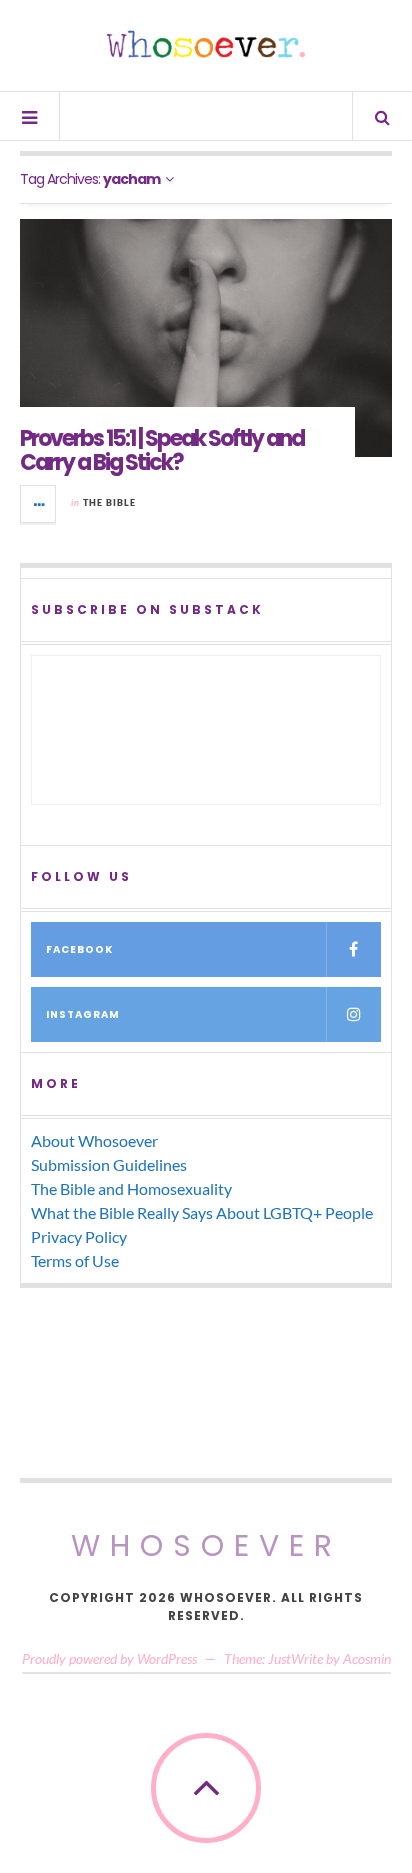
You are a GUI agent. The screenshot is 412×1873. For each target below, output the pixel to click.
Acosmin (367, 1658)
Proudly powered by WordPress (109, 1658)
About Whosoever (94, 1140)
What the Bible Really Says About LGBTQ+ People (202, 1212)
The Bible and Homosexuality (131, 1188)
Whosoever (206, 1545)
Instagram (83, 1014)
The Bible (109, 502)
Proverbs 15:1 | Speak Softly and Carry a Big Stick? (162, 450)
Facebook (79, 949)
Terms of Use (75, 1260)
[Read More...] (39, 504)
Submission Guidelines (109, 1164)
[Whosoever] (206, 44)
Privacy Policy (79, 1236)
